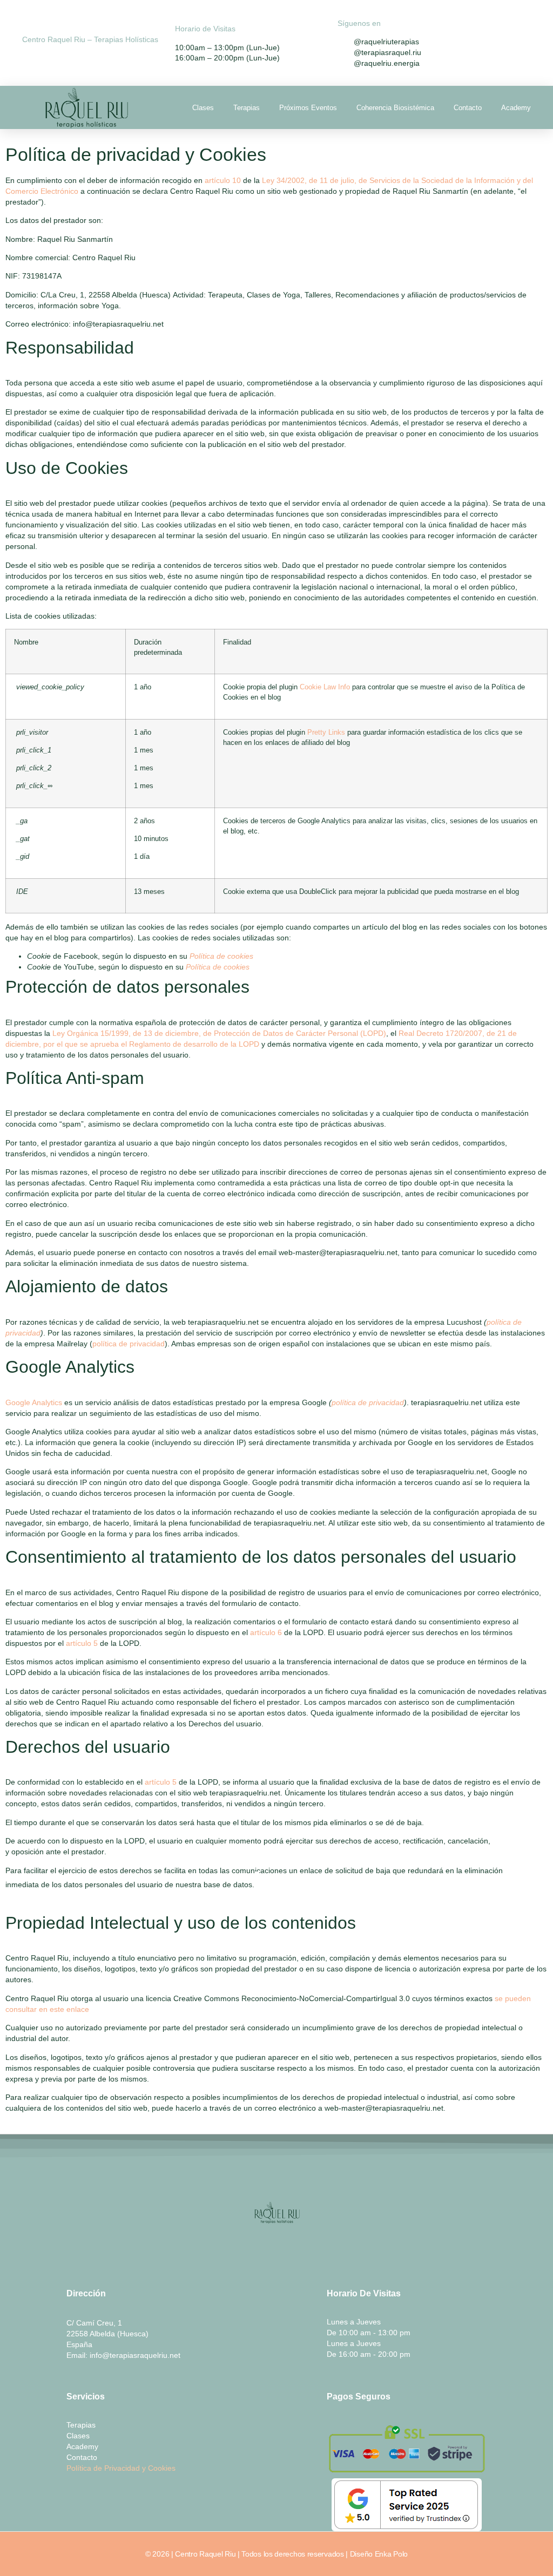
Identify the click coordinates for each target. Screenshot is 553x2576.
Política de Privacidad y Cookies (121, 2468)
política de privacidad (129, 1344)
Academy (516, 108)
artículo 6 (266, 1632)
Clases (203, 108)
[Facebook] (298, 2249)
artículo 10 (223, 180)
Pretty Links (326, 733)
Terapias (247, 108)
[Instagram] (255, 2249)
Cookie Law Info (325, 687)
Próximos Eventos (308, 108)
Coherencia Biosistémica (395, 108)
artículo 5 (82, 1643)
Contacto (468, 108)
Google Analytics (34, 1402)
